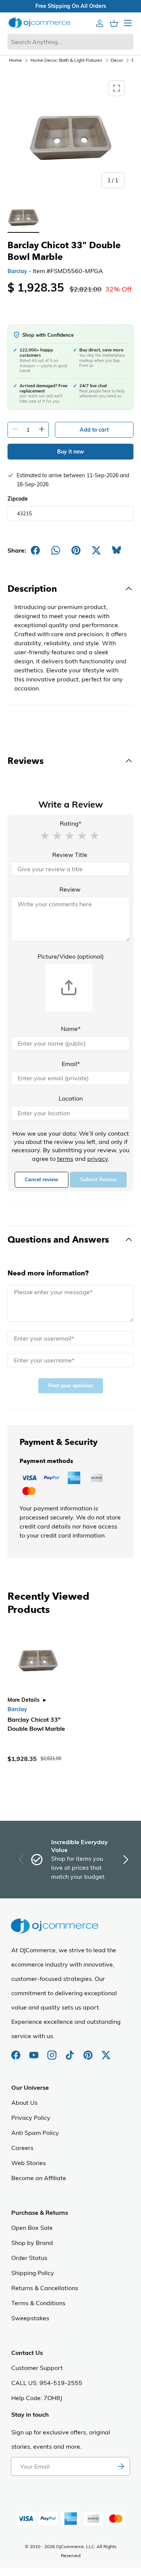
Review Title (70, 855)
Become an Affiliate (39, 2178)
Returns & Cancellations (45, 2288)
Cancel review (42, 1180)
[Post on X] (96, 550)
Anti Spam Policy (35, 2133)
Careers (22, 2148)
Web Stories (29, 2163)
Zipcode (18, 499)
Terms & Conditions (38, 2303)
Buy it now (70, 452)
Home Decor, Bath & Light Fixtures (66, 60)
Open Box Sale (32, 2228)
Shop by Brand (32, 2243)
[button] (45, 835)
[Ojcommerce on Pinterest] (89, 2051)
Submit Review (98, 1180)
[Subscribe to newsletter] (121, 2466)
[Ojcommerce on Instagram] (53, 2051)
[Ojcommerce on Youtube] (35, 2051)
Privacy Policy (31, 2118)
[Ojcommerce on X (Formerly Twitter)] (106, 2051)
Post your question (71, 1386)
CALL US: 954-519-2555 (47, 2383)
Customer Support (37, 2368)
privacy (98, 1159)
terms (65, 1159)
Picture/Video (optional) (71, 956)
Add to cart (94, 430)
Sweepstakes (30, 2318)
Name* (71, 1029)
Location (71, 1098)
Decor (117, 60)
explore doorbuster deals (35, 6)
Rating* (70, 823)
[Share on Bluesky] (117, 550)
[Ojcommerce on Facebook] (17, 2051)
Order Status (29, 2258)
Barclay (17, 271)
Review (70, 889)
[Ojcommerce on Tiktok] (71, 2051)
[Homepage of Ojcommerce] (39, 23)
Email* (71, 1064)
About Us (24, 2103)
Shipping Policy (33, 2273)
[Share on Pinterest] (76, 550)
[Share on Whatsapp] (56, 550)
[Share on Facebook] (35, 550)
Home (15, 60)
